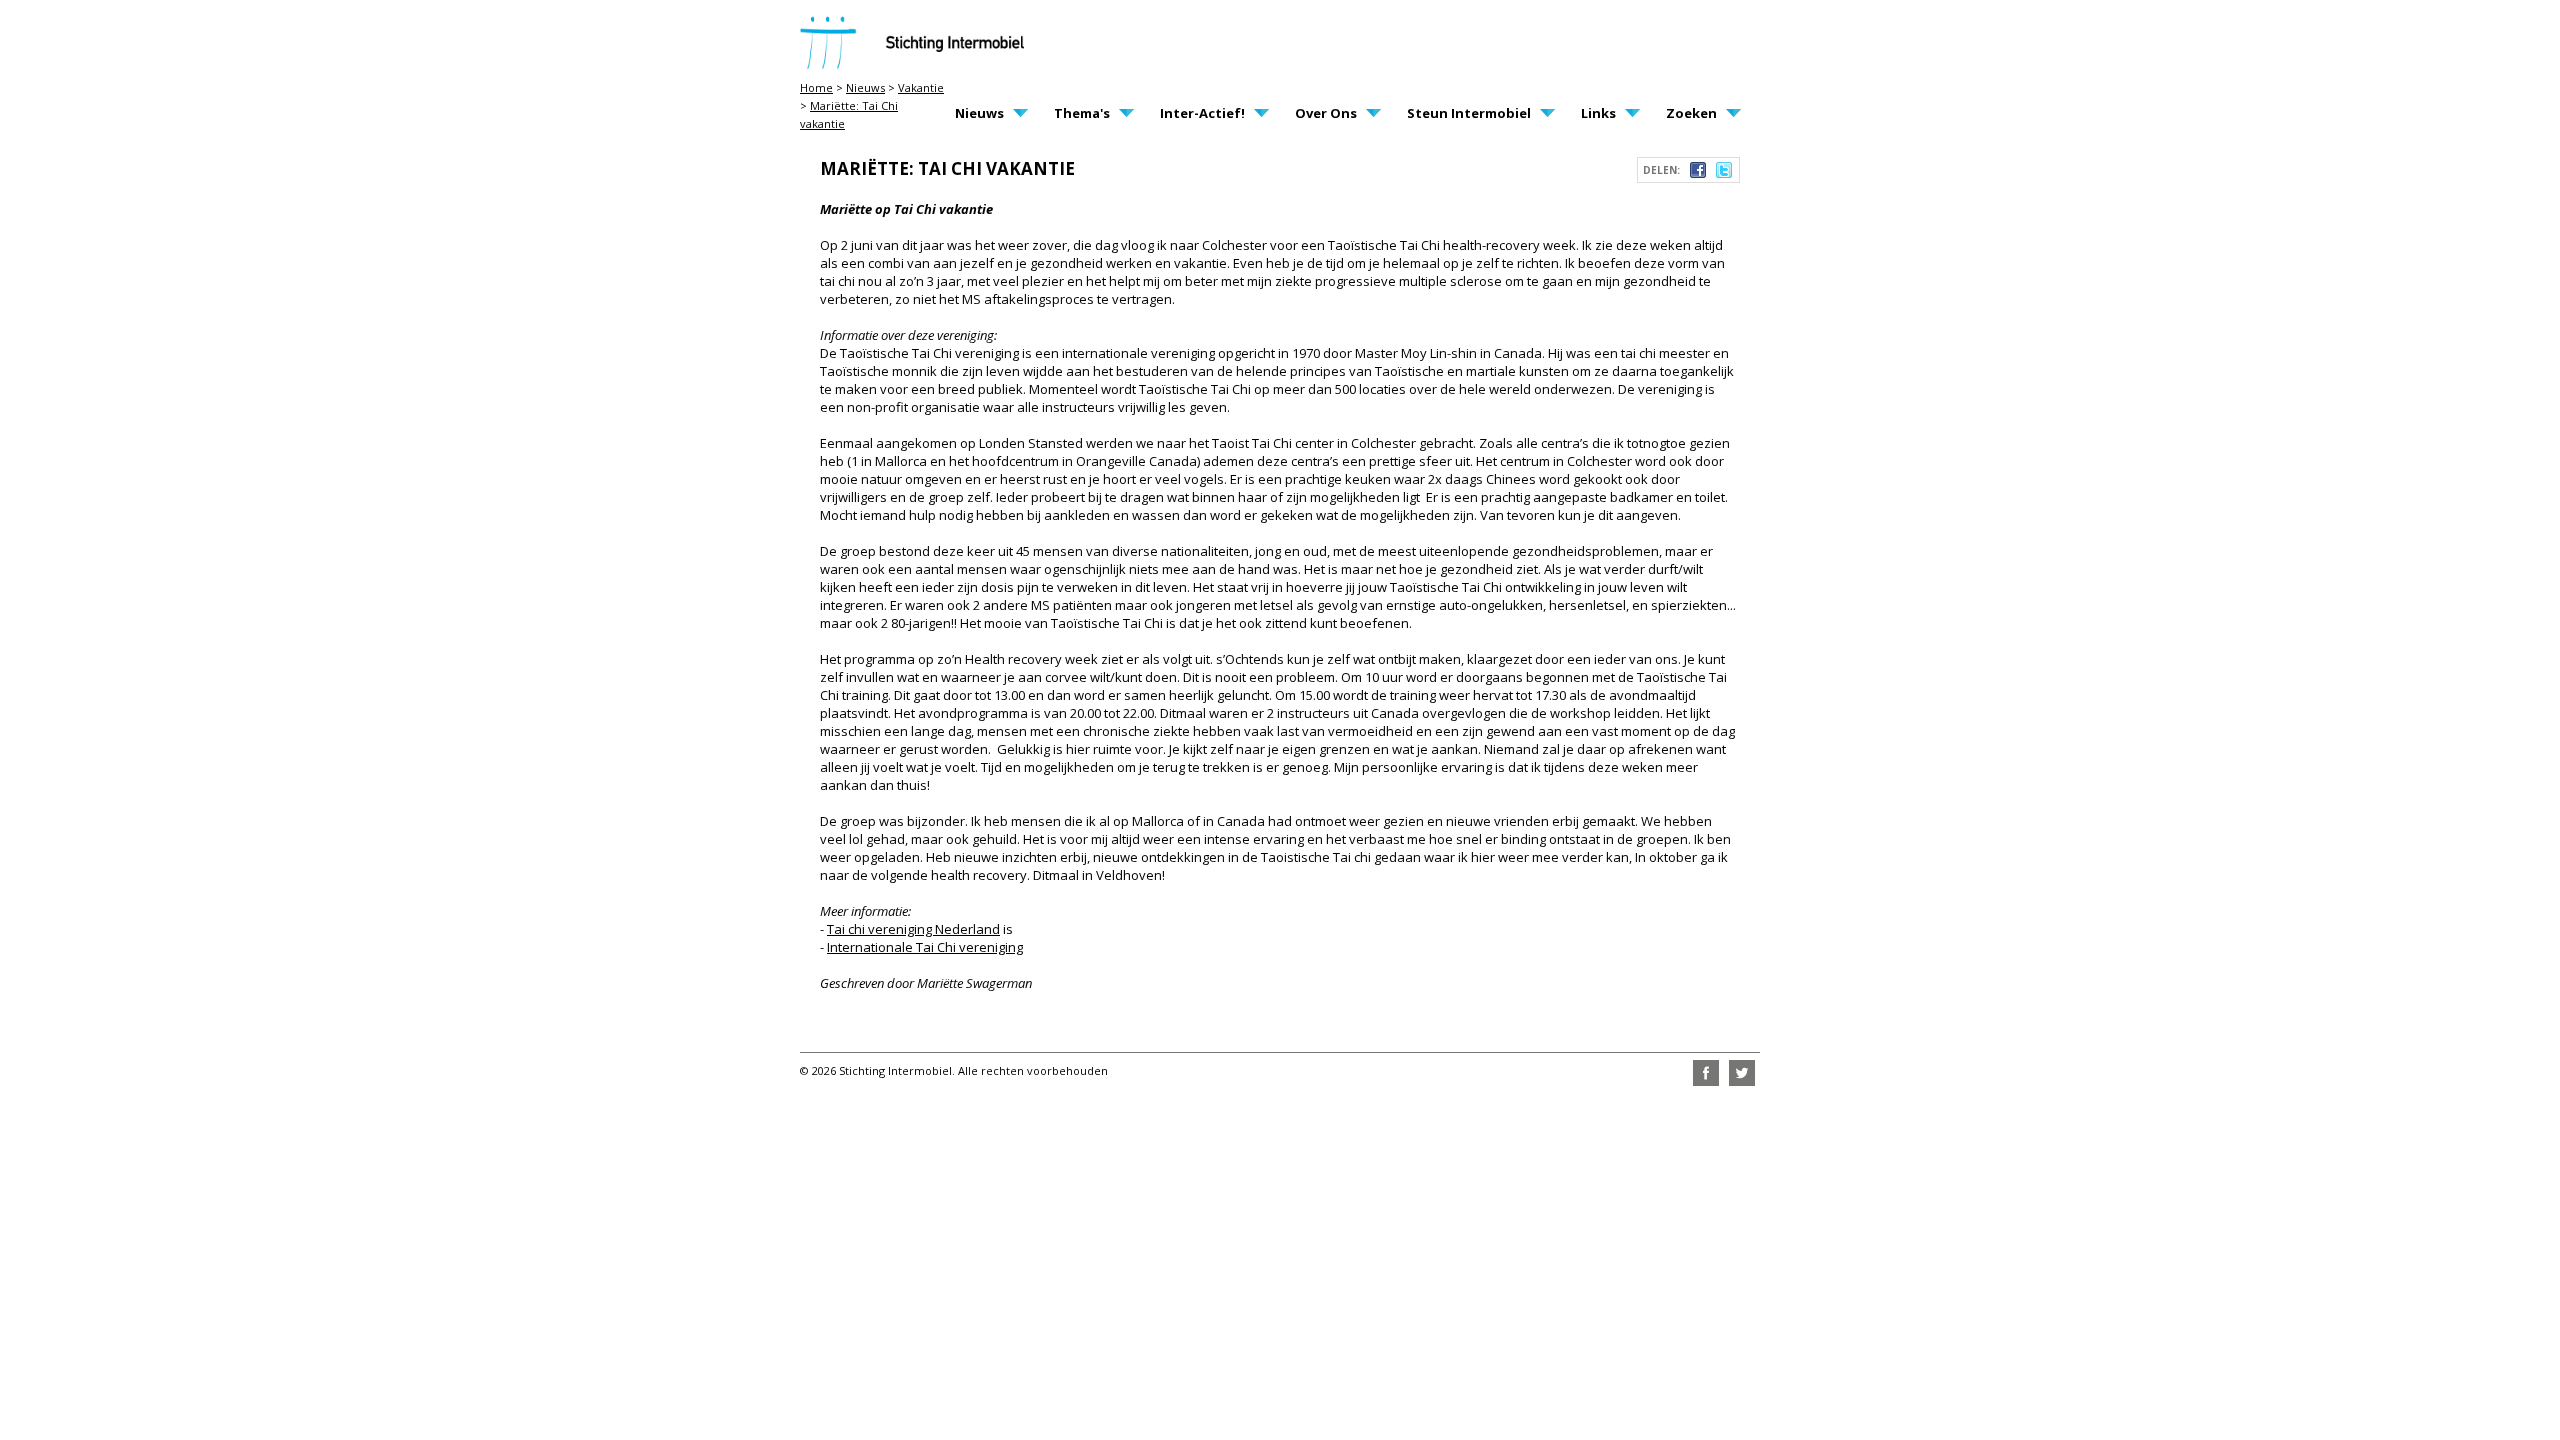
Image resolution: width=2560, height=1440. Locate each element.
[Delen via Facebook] (1698, 173)
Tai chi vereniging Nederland (913, 929)
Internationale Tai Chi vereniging (925, 947)
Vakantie (921, 87)
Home (816, 87)
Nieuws (865, 87)
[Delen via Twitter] (1724, 173)
